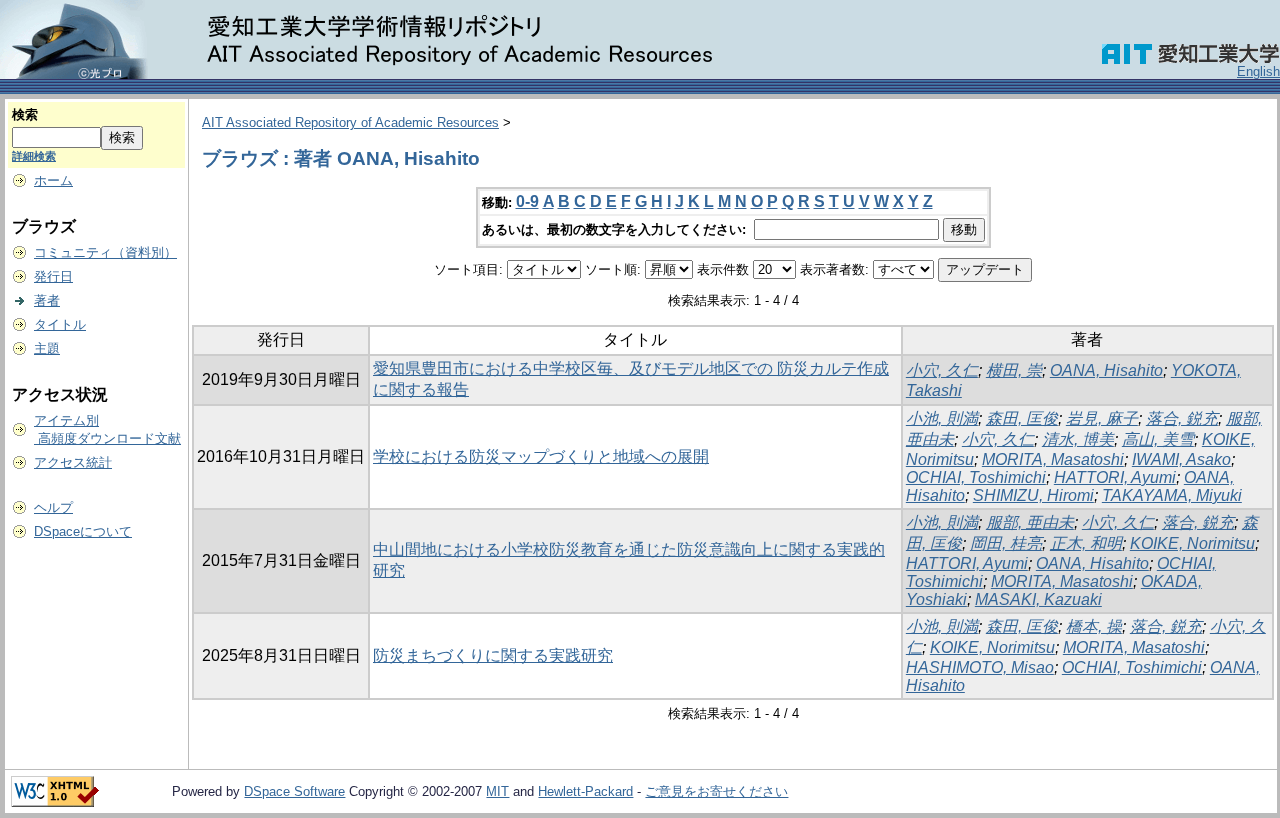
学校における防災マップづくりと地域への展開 (541, 456)
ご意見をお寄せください (716, 791)
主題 (47, 348)
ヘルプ (53, 507)
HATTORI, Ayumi (1115, 477)
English (1258, 71)
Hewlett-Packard (585, 791)
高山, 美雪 (1158, 439)
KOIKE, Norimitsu (1192, 543)
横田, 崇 (1014, 370)
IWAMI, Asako (1181, 459)
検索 (25, 114)
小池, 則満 (942, 418)
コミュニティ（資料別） (105, 252)
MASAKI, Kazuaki (1038, 599)
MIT (497, 791)
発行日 (53, 276)
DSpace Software (294, 791)
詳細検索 (34, 156)
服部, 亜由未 (1030, 522)
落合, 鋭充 (1182, 418)
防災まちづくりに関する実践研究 (493, 655)
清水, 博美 (1078, 439)
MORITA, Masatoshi (1053, 459)
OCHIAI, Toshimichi (976, 477)
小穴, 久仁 (942, 370)
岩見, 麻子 (1102, 418)
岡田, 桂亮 (1006, 543)
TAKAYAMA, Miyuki (1172, 495)
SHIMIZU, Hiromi (1033, 495)
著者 (47, 300)
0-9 (527, 201)
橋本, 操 (1094, 626)
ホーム (53, 180)
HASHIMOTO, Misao (980, 667)
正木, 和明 (1086, 543)
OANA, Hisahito (1106, 370)
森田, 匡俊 (1022, 418)
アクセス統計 (73, 462)
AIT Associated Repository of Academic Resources (350, 122)
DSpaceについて (83, 531)
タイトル (60, 324)
